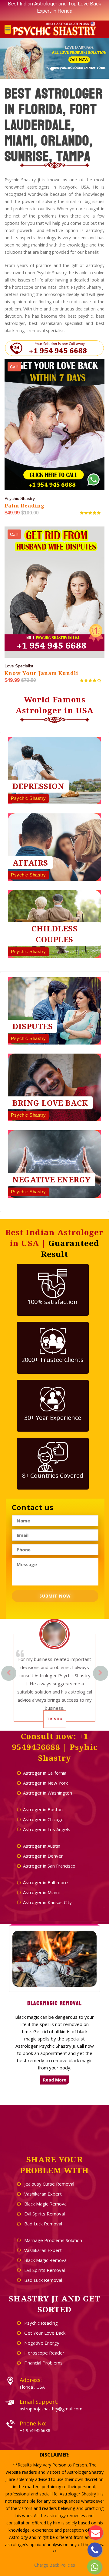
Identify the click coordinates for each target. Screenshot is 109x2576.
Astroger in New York (45, 1783)
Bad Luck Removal (43, 2224)
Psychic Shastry (20, 498)
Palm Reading (25, 506)
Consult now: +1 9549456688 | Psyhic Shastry (55, 1747)
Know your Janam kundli (41, 673)
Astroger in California (45, 1773)
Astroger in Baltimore (45, 1882)
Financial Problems (43, 2363)
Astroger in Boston (43, 1809)
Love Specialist (19, 666)
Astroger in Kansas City (47, 1902)
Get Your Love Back (44, 2333)
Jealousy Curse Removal (49, 2184)
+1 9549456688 (35, 2430)
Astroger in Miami (41, 1892)
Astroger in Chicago (43, 1819)
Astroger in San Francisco (49, 1866)
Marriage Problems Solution (53, 2240)
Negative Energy (41, 2343)
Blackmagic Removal (54, 2003)
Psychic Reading (40, 2323)
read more (55, 2080)
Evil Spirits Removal (44, 2214)
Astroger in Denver (43, 1856)
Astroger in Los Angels (47, 1829)
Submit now (55, 1596)
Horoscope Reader (44, 2353)
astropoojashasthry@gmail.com (51, 2409)
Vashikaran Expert (42, 2194)
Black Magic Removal (45, 2204)
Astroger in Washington (48, 1793)
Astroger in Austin (42, 1846)
